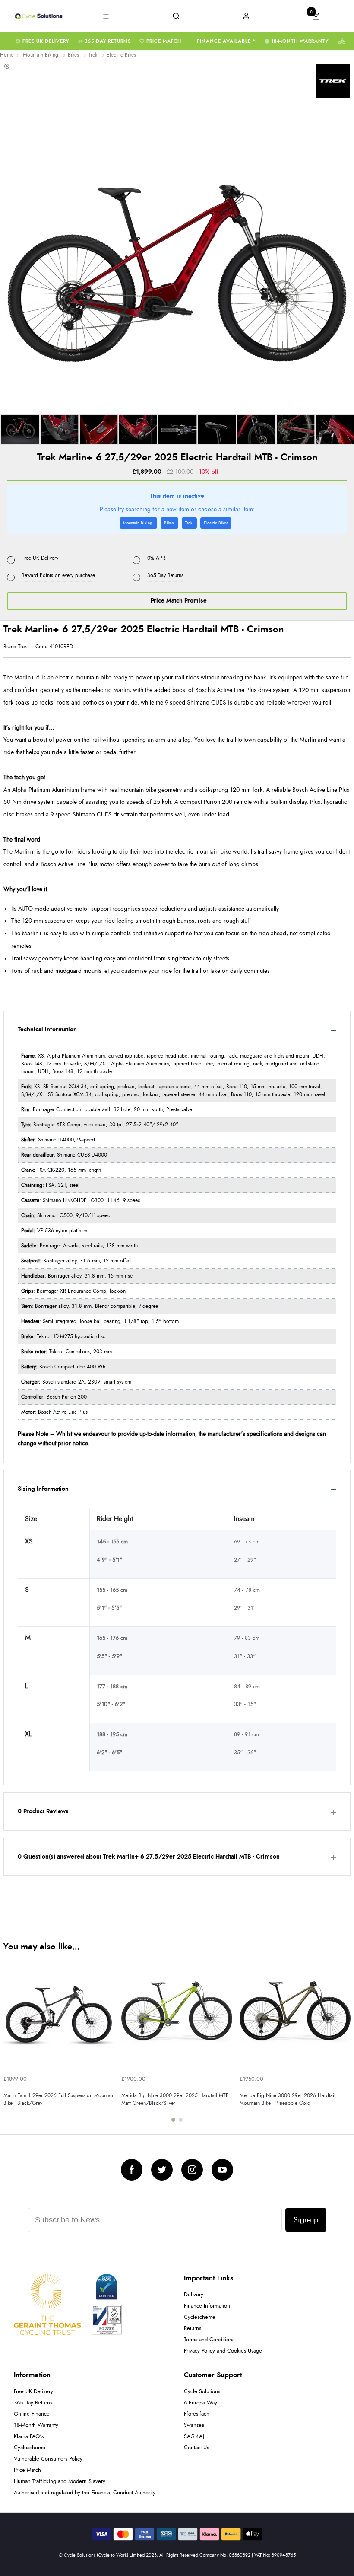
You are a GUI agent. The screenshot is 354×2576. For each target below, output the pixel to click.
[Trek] (333, 81)
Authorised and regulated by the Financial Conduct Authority (85, 2493)
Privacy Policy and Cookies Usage (223, 2351)
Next (343, 2044)
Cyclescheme (200, 2317)
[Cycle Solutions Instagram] (192, 2170)
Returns (193, 2329)
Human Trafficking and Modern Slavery (60, 2482)
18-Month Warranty (300, 41)
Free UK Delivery (46, 41)
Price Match (164, 41)
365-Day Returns (108, 41)
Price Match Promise (179, 601)
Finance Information (207, 2306)
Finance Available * (226, 41)
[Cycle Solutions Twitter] (162, 2170)
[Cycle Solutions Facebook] (132, 2170)
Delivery (194, 2295)
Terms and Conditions (209, 2340)
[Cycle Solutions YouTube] (222, 2170)
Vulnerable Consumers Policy (48, 2459)
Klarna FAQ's (29, 2437)
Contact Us (196, 2448)
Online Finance (32, 2414)
